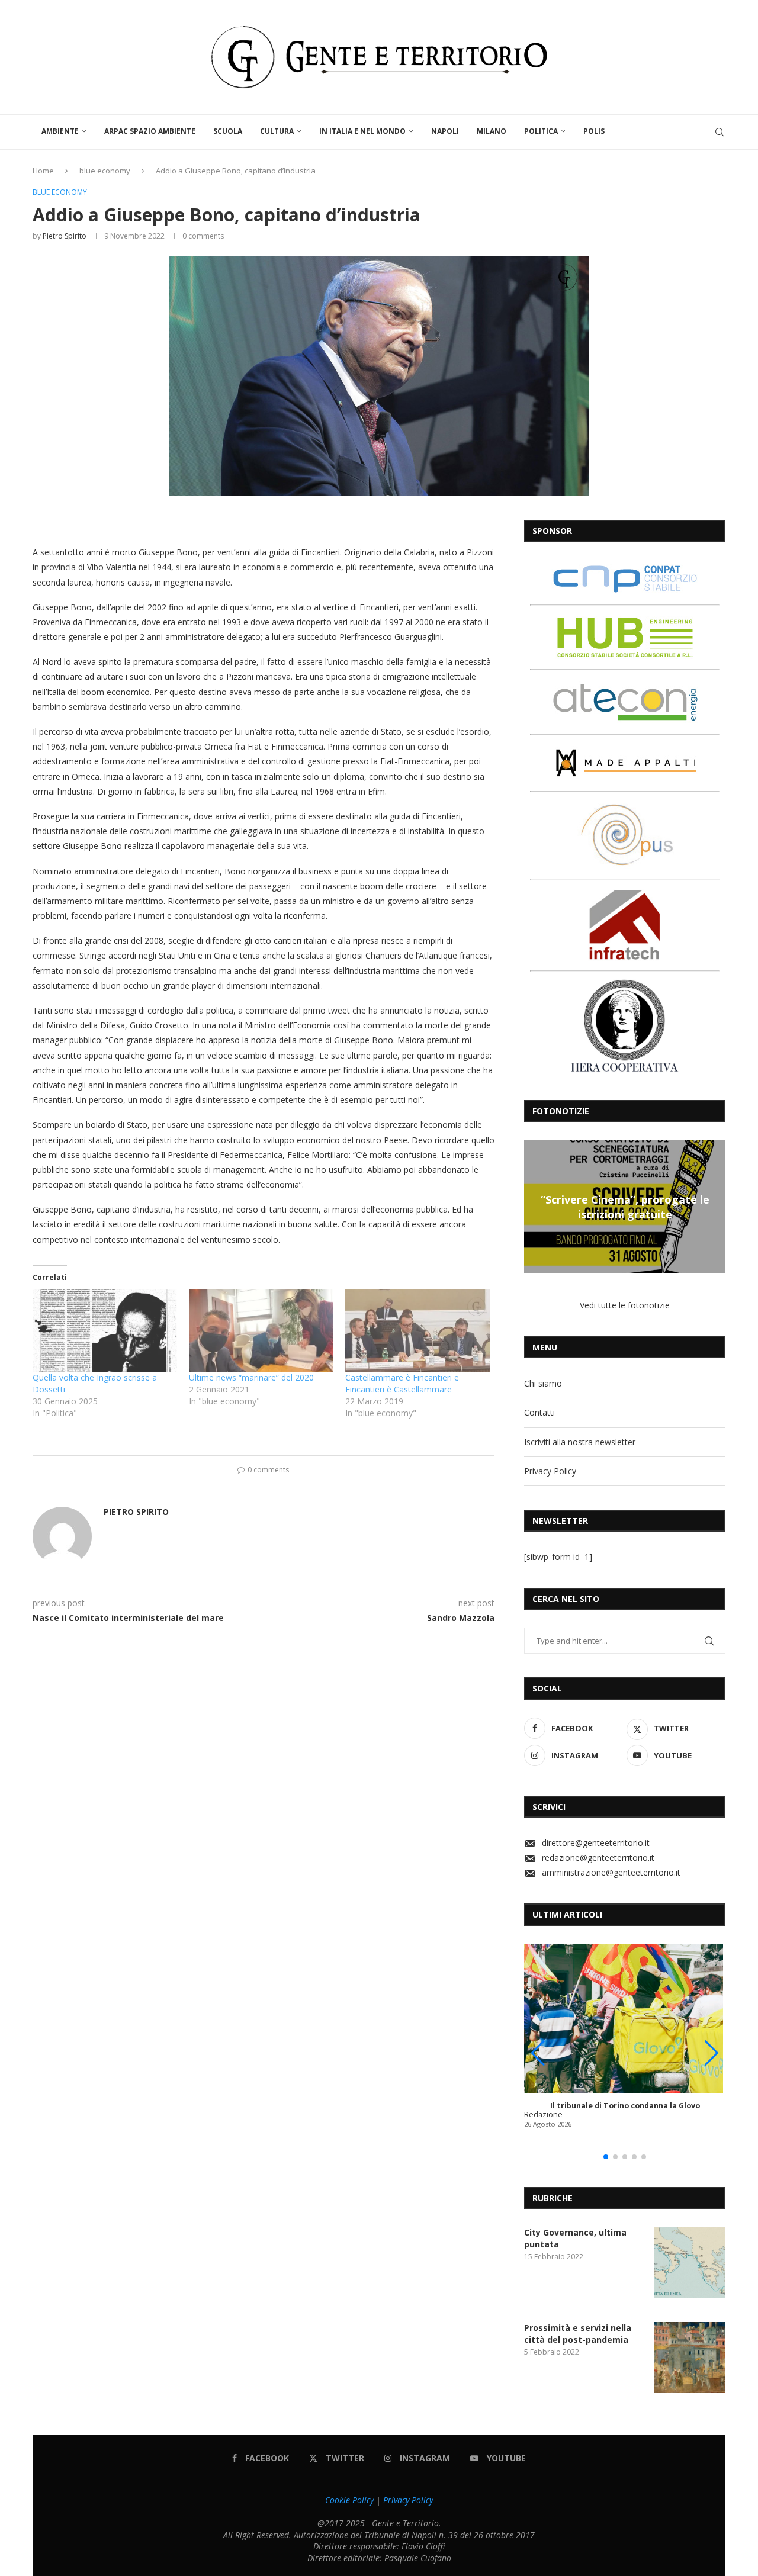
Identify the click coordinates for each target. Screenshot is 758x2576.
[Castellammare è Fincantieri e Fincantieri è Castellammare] (417, 1330)
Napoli (445, 131)
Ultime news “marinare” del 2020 (251, 1377)
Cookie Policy (349, 2500)
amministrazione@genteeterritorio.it (611, 1872)
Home (43, 171)
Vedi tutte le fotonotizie (625, 1305)
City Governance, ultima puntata (575, 2238)
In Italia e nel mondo (362, 131)
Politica (541, 131)
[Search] (720, 132)
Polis (594, 131)
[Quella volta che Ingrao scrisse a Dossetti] (105, 1330)
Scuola (228, 131)
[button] (535, 1206)
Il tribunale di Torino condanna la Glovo (625, 2106)
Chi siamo (543, 1383)
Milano (492, 131)
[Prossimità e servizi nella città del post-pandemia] (690, 2358)
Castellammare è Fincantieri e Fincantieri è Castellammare (402, 1383)
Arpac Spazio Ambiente (150, 131)
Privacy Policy (550, 1471)
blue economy (105, 171)
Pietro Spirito (65, 236)
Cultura (277, 131)
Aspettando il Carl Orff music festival (625, 1207)
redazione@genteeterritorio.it (598, 1858)
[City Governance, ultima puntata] (690, 2262)
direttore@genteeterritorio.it (596, 1843)
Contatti (539, 1412)
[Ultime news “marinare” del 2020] (261, 1330)
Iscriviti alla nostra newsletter (580, 1442)
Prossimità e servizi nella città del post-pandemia (578, 2334)
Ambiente (60, 131)
